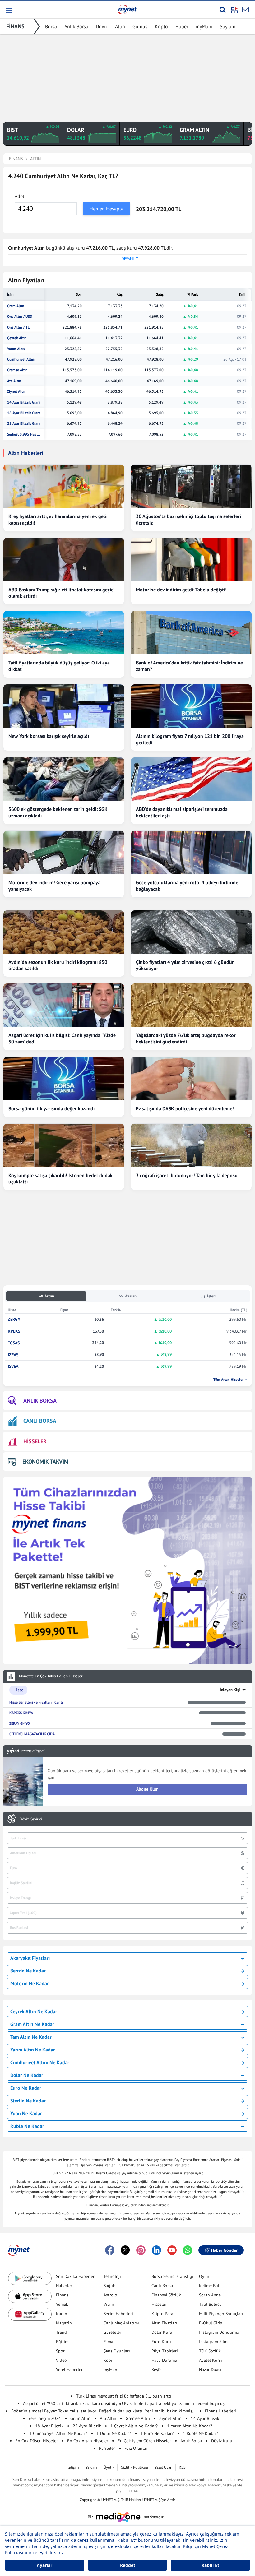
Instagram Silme (214, 2342)
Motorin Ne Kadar (30, 1983)
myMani (204, 26)
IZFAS (13, 1355)
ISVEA (13, 1366)
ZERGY (14, 1319)
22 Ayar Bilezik (87, 2426)
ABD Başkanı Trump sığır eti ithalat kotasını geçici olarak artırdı (61, 593)
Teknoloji (112, 2276)
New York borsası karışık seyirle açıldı (49, 736)
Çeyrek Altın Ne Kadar (34, 2011)
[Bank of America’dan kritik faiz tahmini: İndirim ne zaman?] (191, 633)
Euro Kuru (161, 2342)
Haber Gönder (224, 2250)
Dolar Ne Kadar (27, 2075)
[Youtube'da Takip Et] (172, 2250)
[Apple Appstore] (30, 2296)
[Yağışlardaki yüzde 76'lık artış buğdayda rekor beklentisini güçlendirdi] (191, 1005)
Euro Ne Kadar (26, 2088)
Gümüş (140, 26)
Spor (60, 2351)
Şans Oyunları (117, 2351)
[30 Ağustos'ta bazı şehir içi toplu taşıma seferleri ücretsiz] (191, 486)
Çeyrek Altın (17, 338)
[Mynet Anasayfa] (127, 9)
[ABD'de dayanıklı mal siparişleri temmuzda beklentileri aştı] (191, 779)
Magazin (64, 2323)
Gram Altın (16, 306)
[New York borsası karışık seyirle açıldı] (64, 706)
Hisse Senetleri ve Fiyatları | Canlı (36, 1702)
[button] (9, 11)
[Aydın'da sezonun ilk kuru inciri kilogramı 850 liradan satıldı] (64, 932)
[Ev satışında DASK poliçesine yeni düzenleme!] (191, 1079)
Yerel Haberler (69, 2370)
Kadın (62, 2314)
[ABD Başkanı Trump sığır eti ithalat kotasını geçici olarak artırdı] (64, 560)
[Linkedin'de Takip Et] (156, 2250)
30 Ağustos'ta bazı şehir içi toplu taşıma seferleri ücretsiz (188, 519)
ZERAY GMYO (20, 1723)
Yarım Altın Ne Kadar (33, 2050)
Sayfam (228, 26)
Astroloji (112, 2295)
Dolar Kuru (162, 2332)
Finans (62, 2295)
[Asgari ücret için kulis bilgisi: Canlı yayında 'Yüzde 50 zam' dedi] (64, 1005)
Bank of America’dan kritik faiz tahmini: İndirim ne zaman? (189, 666)
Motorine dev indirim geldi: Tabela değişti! (181, 590)
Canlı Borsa (162, 2286)
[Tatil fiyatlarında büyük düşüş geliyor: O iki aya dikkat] (64, 633)
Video (61, 2360)
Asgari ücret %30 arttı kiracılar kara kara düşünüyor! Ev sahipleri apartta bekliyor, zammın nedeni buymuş (124, 2403)
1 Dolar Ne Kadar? (114, 2433)
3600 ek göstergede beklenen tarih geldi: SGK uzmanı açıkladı (58, 812)
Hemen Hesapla (107, 209)
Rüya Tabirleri (165, 2351)
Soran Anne (210, 2295)
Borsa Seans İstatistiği (172, 2276)
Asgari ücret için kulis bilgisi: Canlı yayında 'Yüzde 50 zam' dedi (62, 1038)
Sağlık (109, 2286)
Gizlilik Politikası (134, 2467)
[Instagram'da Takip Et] (141, 2250)
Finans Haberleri (220, 2411)
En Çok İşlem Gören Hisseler (144, 2441)
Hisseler (159, 2304)
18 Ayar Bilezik (49, 2426)
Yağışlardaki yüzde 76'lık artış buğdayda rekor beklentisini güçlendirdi (186, 1038)
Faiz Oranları (137, 2448)
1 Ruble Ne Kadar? (200, 2433)
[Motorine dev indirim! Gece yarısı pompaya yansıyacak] (64, 853)
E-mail (110, 2342)
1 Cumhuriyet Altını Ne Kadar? (58, 2433)
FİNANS (15, 26)
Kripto (161, 26)
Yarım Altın (16, 349)
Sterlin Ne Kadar (28, 2101)
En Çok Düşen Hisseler (37, 2441)
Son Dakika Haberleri (76, 2276)
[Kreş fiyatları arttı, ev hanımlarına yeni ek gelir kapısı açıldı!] (64, 486)
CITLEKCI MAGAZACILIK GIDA (32, 1734)
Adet (19, 196)
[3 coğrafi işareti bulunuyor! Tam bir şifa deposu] (191, 1145)
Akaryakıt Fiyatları (30, 1958)
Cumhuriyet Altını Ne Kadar (40, 2062)
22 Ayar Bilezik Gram (24, 423)
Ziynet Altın (16, 391)
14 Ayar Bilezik (205, 2418)
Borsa (51, 26)
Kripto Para (162, 2314)
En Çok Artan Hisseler (88, 2441)
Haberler (64, 2286)
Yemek (62, 2304)
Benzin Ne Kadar (28, 1971)
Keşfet (157, 2370)
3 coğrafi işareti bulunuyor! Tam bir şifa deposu (187, 1175)
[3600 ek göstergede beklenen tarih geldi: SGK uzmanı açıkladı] (64, 779)
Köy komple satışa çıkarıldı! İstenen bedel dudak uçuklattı (60, 1179)
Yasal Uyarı (163, 2467)
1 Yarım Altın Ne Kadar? (190, 2426)
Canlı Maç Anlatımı (121, 2323)
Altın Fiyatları (164, 2323)
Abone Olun (147, 1789)
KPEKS (14, 1331)
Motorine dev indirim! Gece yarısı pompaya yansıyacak (54, 886)
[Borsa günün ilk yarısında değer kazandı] (64, 1079)
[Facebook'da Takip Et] (110, 2250)
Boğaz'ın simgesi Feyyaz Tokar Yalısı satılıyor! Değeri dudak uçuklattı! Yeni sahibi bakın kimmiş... (103, 2411)
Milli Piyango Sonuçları (221, 2314)
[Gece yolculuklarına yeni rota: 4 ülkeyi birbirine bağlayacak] (191, 853)
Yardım (91, 2467)
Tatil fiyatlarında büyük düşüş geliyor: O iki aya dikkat (59, 666)
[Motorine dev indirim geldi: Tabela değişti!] (191, 560)
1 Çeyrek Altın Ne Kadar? (134, 2426)
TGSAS (14, 1343)
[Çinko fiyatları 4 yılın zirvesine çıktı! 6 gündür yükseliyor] (191, 932)
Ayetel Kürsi (211, 2360)
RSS (182, 2467)
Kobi (108, 2360)
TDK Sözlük (210, 2351)
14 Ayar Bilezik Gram (24, 402)
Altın (120, 26)
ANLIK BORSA (40, 1401)
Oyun (204, 2276)
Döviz (102, 26)
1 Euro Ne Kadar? (157, 2433)
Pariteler (107, 2448)
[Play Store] (30, 2278)
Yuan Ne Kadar (26, 2113)
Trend (61, 2332)
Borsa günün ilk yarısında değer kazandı (51, 1108)
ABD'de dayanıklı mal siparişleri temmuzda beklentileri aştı (182, 812)
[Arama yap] (223, 10)
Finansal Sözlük (166, 2295)
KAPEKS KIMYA (21, 1713)
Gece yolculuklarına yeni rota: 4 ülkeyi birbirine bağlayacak (187, 886)
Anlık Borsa (76, 26)
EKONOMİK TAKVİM (45, 1461)
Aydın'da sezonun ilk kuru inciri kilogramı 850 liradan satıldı (58, 965)
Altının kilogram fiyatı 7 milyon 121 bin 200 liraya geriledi (190, 739)
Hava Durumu (164, 2360)
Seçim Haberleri (118, 2314)
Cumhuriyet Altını (21, 359)
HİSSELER (35, 1441)
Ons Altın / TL (18, 327)
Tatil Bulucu (210, 2304)
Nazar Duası (210, 2370)
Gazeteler (112, 2332)
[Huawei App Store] (30, 2314)
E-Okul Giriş (211, 2323)
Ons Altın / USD (20, 317)
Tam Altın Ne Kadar (31, 2037)
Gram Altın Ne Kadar (32, 2024)
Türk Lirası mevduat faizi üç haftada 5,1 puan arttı (124, 2396)
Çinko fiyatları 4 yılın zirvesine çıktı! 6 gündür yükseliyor (185, 965)
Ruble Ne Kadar (27, 2126)
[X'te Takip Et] (125, 2250)
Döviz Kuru (222, 2441)
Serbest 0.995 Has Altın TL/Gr (24, 434)
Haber (182, 26)
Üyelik (109, 2467)
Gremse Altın (17, 370)
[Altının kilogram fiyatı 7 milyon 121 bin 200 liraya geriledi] (191, 706)
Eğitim (62, 2342)
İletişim (73, 2467)
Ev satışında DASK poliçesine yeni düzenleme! (185, 1108)
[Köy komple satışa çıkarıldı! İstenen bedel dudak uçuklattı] (64, 1145)
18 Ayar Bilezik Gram (24, 413)
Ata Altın (14, 381)
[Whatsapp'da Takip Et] (188, 2250)
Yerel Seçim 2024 (45, 2418)
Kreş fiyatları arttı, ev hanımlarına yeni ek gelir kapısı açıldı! (58, 519)
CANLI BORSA (40, 1421)
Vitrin (109, 2304)
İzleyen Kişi (230, 1690)
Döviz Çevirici (31, 1819)
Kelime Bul (209, 2286)
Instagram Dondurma (219, 2332)
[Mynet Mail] (245, 10)
